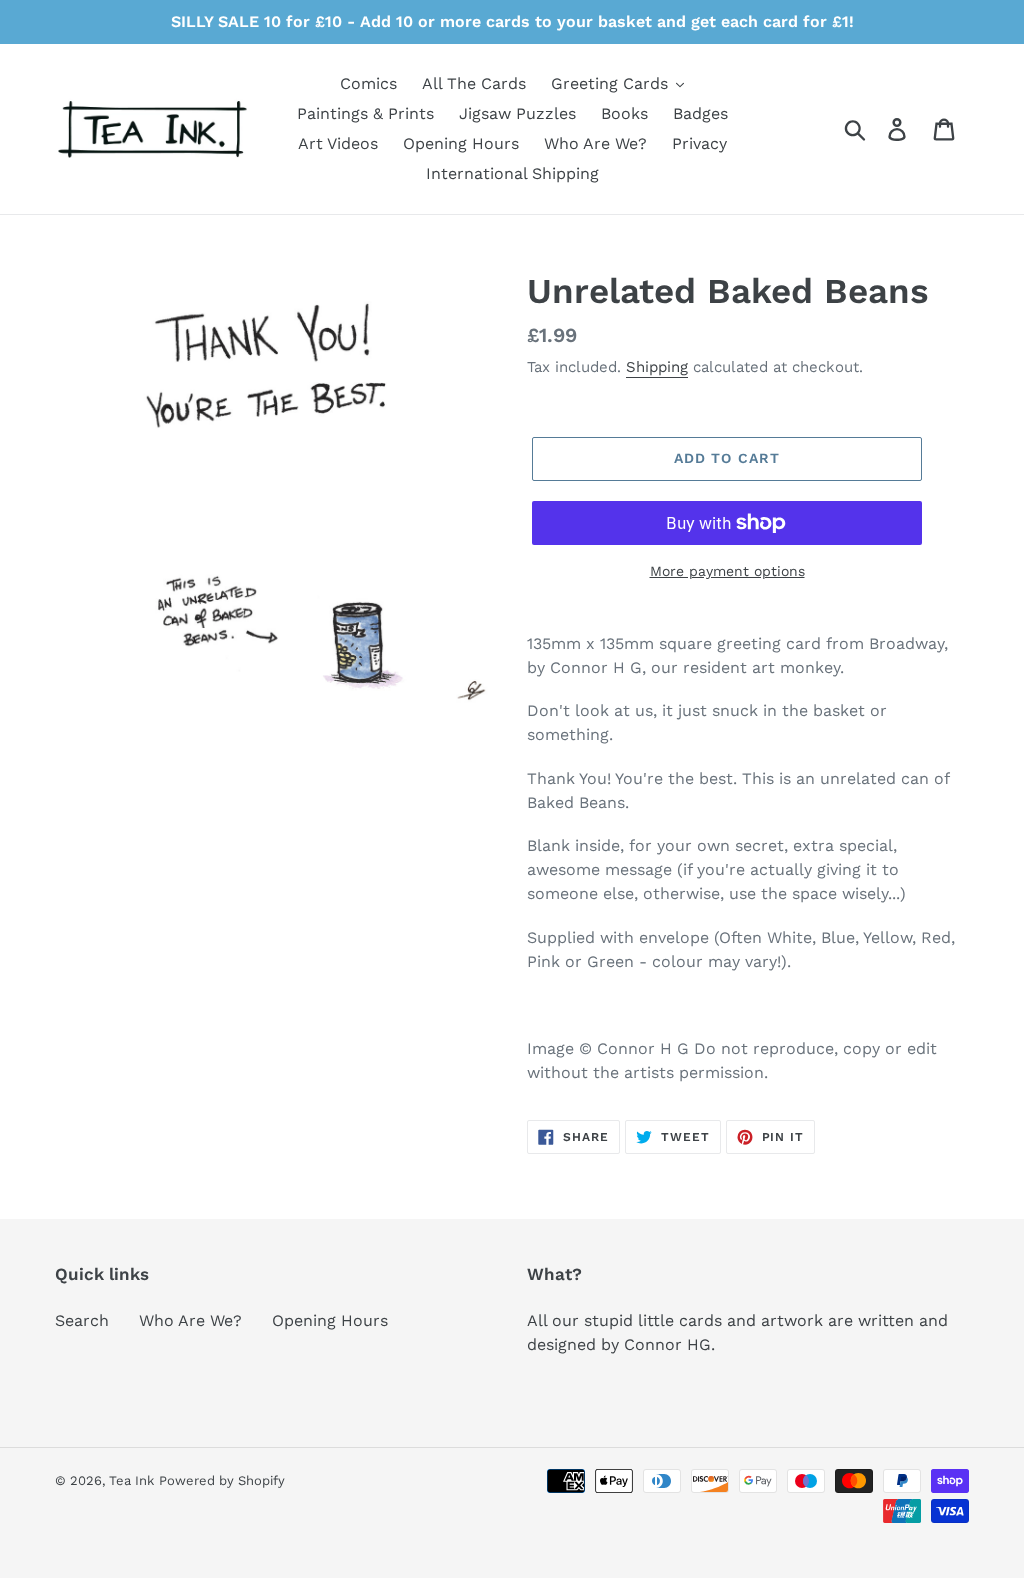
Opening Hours (330, 1320)
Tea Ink (131, 1480)
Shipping (657, 367)
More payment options (727, 571)
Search (82, 1320)
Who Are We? (190, 1320)
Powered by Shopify (222, 1480)
